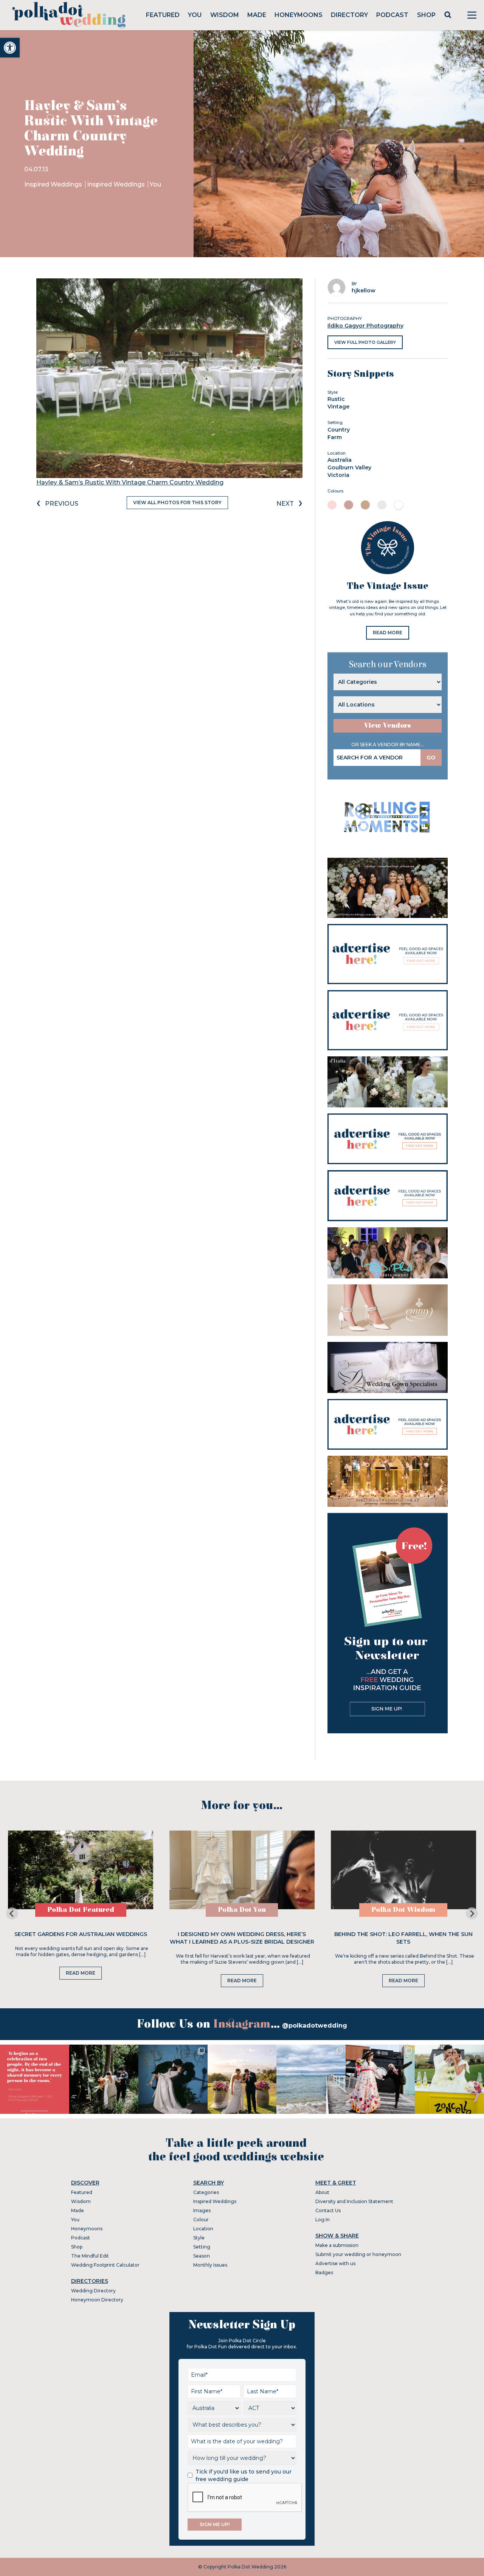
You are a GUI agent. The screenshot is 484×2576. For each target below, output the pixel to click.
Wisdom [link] (225, 15)
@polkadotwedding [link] (315, 2026)
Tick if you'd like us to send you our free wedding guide (244, 2475)
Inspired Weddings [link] (54, 184)
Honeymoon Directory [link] (97, 2300)
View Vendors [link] (388, 726)
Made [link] (257, 15)
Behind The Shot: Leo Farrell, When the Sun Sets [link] (403, 1938)
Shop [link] (426, 15)
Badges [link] (324, 2272)
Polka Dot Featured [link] (81, 1910)
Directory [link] (349, 15)
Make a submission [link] (337, 2245)
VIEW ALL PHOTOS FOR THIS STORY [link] (177, 502)
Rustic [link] (336, 399)
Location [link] (203, 2229)
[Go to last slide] (12, 1913)
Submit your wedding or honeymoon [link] (358, 2254)
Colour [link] (201, 2220)
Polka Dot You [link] (242, 1910)
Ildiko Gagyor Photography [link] (365, 326)
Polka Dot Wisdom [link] (403, 1910)
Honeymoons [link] (299, 15)
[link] (10, 48)
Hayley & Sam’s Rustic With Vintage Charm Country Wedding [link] (130, 482)
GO (431, 758)
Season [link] (202, 2256)
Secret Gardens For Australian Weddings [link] (81, 1934)
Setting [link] (202, 2247)
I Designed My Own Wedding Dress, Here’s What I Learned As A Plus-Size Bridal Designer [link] (242, 1938)
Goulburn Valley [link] (349, 467)
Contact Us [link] (328, 2210)
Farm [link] (335, 437)
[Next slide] (472, 1913)
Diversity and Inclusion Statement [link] (354, 2201)
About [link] (322, 2192)
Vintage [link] (338, 407)
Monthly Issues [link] (210, 2265)
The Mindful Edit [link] (90, 2256)
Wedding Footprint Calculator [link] (105, 2265)
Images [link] (202, 2210)
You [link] (195, 15)
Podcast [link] (392, 15)
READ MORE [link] (388, 633)
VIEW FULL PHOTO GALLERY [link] (365, 342)
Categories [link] (206, 2192)
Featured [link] (163, 15)
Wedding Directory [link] (93, 2291)
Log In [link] (323, 2220)
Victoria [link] (338, 475)
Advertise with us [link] (335, 2263)
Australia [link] (340, 460)
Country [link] (339, 430)
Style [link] (199, 2238)
